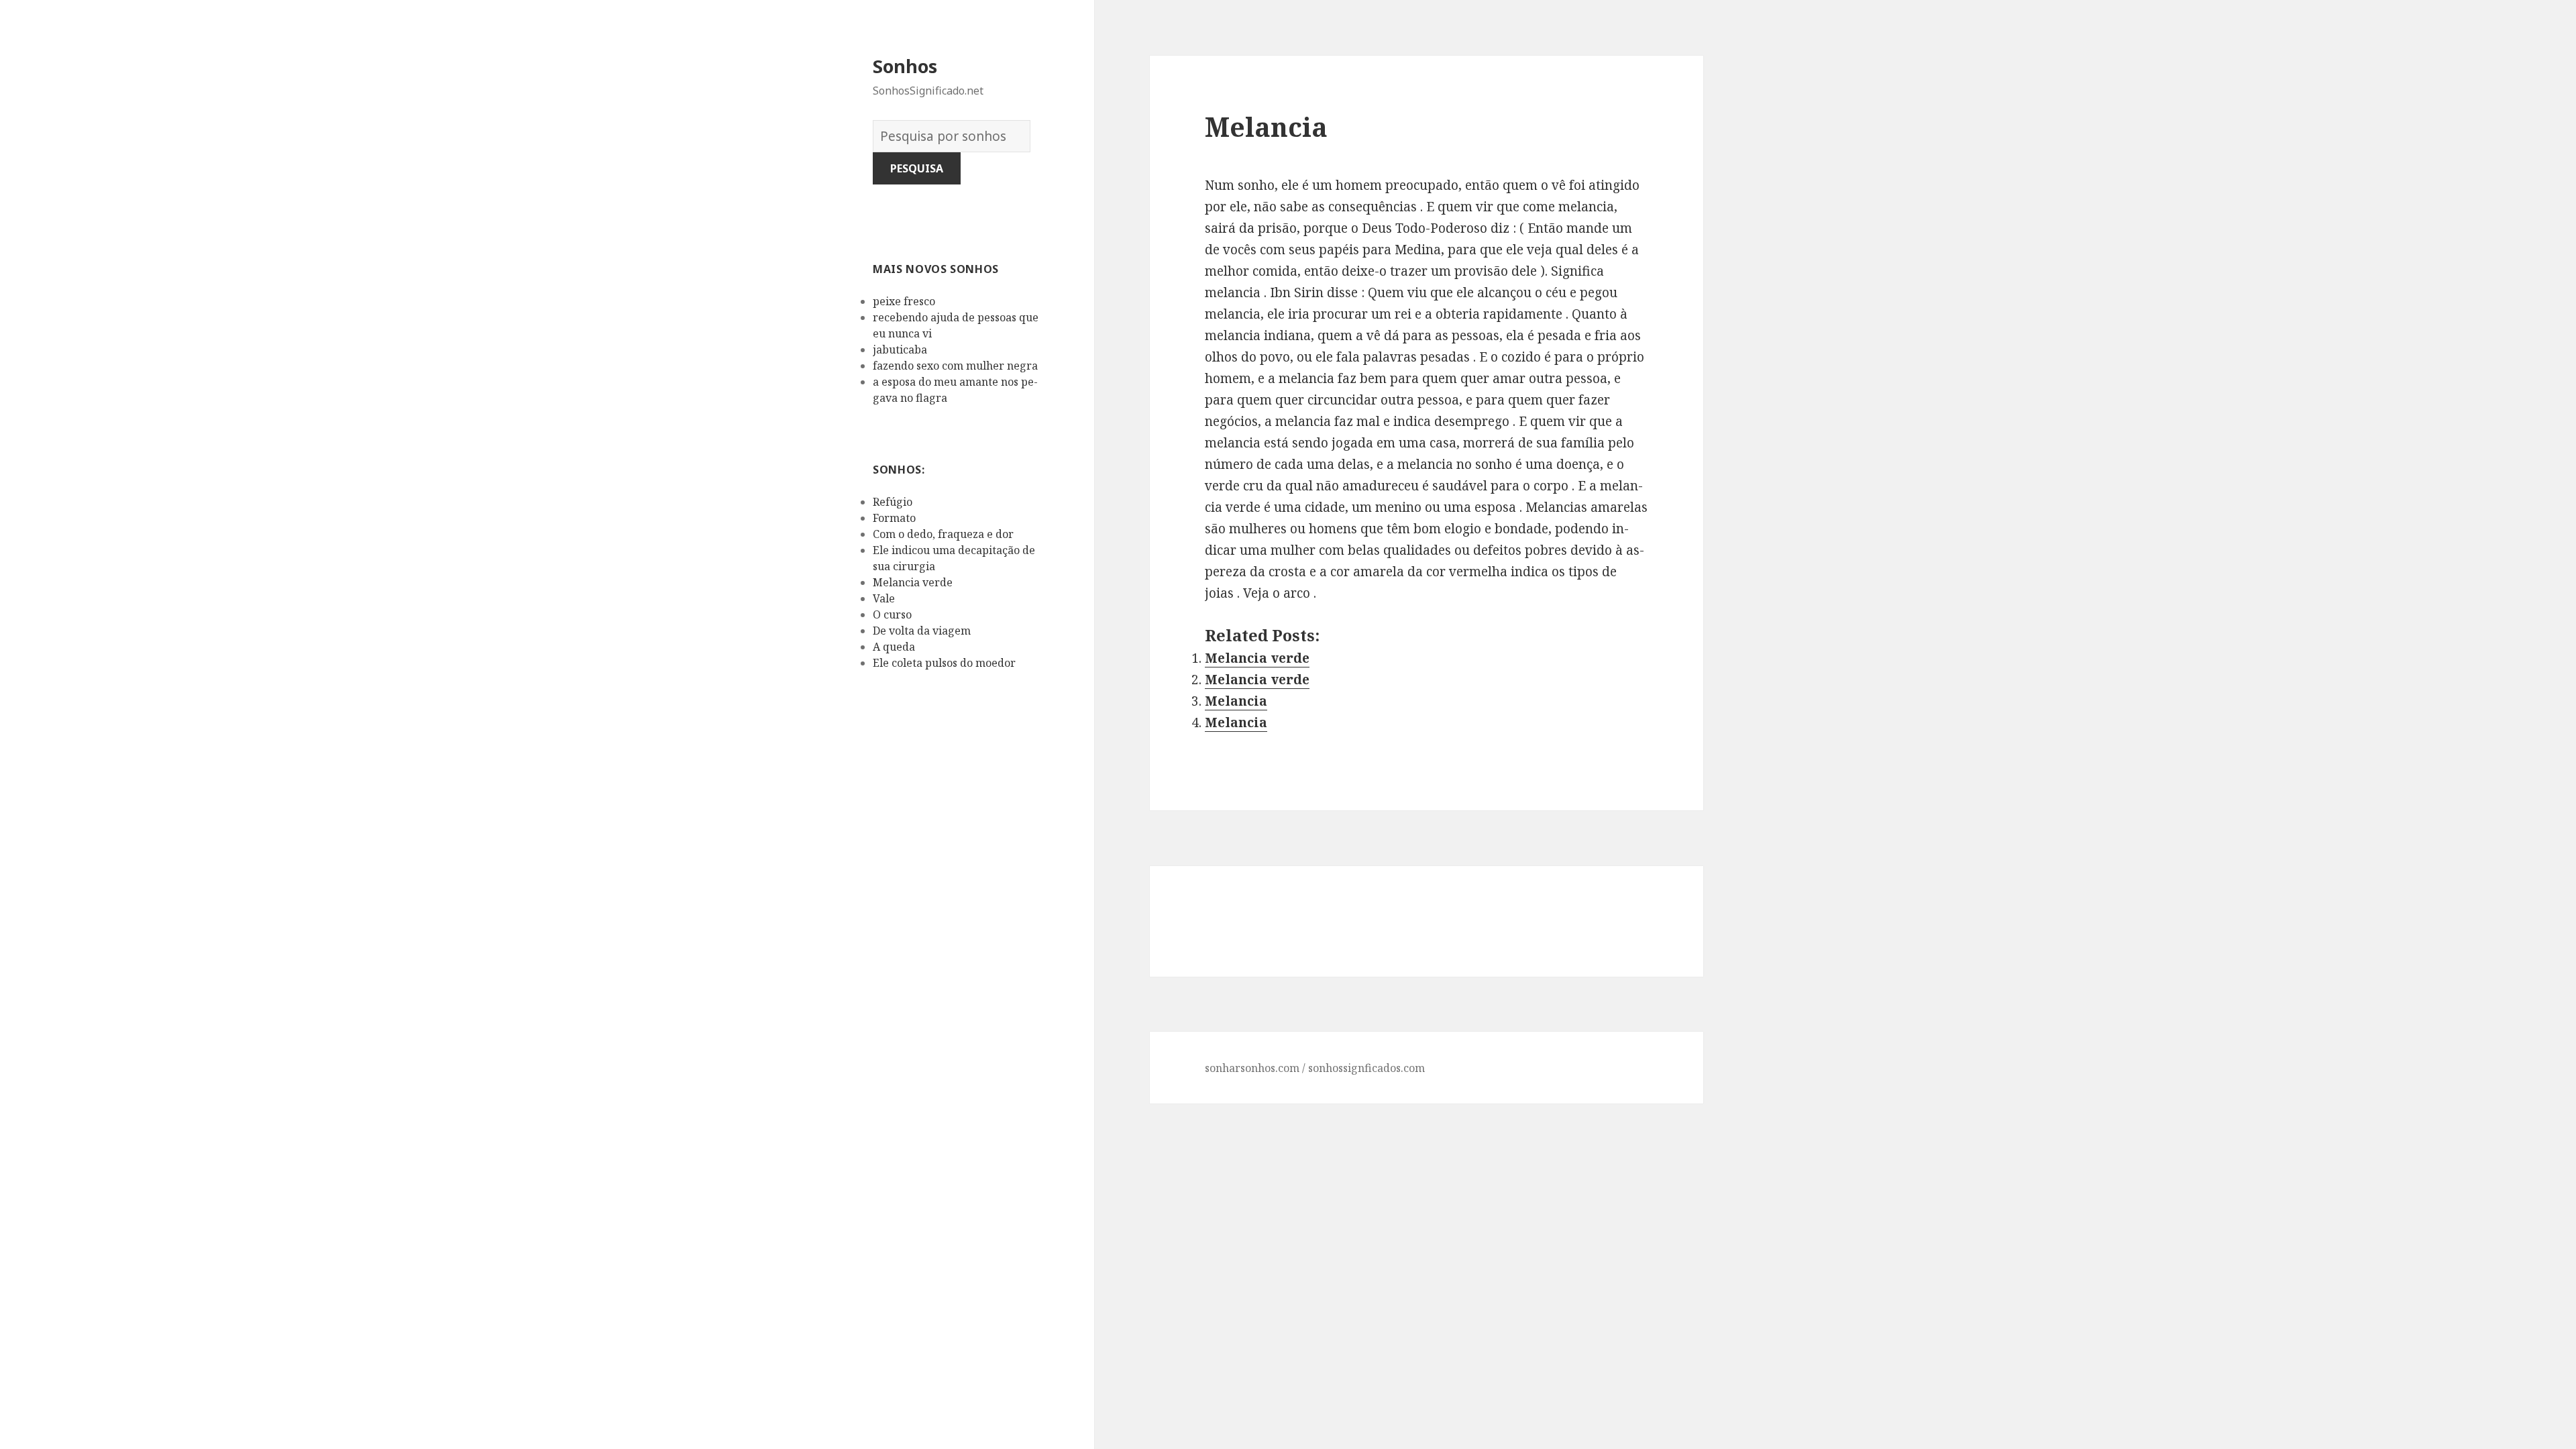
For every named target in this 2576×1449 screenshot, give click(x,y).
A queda (894, 647)
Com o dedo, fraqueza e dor (943, 534)
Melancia (1236, 701)
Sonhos (905, 66)
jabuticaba (900, 350)
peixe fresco (904, 301)
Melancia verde (913, 582)
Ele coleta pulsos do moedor (944, 663)
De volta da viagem (922, 631)
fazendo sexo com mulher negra (955, 366)
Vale (884, 598)
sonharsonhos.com (1252, 1068)
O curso (892, 614)
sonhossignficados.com (1366, 1068)
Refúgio (893, 502)
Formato (894, 518)
